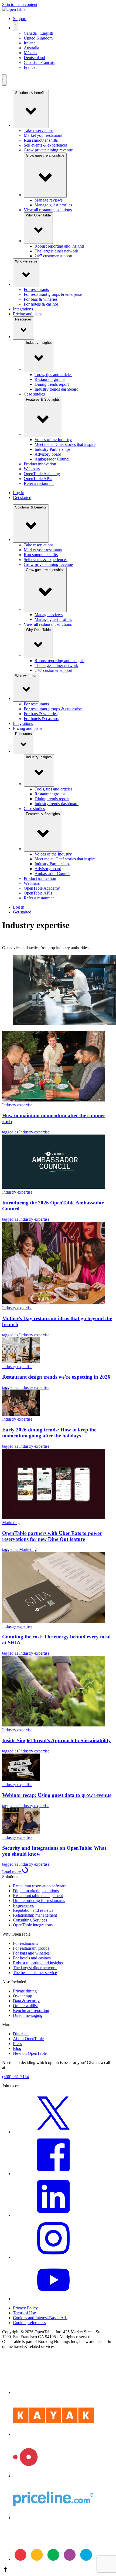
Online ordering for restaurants (39, 1901)
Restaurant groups (50, 379)
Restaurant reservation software (40, 1886)
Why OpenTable (38, 215)
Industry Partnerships (52, 449)
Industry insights (39, 343)
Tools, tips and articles (53, 375)
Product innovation (40, 464)
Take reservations (39, 130)
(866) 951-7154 (16, 2077)
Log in (19, 493)
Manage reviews (49, 200)
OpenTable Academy (42, 474)
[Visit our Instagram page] (53, 2257)
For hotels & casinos (41, 304)
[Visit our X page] (53, 2132)
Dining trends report (52, 384)
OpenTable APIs (38, 479)
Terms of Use (24, 2313)
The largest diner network (56, 251)
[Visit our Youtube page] (53, 2299)
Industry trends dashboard (57, 389)
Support (20, 19)
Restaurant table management (38, 1896)
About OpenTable (28, 2039)
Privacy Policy (25, 2308)
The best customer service (35, 1973)
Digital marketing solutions (36, 1891)
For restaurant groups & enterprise (53, 294)
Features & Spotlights (43, 399)
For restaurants (36, 289)
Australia (31, 48)
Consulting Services (30, 1920)
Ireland (30, 43)
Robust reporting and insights (59, 246)
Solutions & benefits (31, 93)
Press (17, 2044)
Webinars (32, 469)
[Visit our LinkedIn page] (53, 2215)
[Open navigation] (4, 77)
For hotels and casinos (32, 1958)
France (30, 67)
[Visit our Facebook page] (53, 2174)
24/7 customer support (53, 256)
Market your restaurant (43, 135)
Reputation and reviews (33, 1910)
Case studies (34, 394)
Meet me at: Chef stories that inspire (65, 444)
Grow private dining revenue (48, 150)
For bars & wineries (41, 299)
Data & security (26, 2001)
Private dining (25, 1991)
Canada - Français (39, 62)
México (30, 53)
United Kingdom (38, 38)
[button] (58, 2570)
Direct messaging (28, 2015)
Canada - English (38, 33)
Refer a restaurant (39, 483)
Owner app (23, 1996)
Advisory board (48, 454)
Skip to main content (20, 4)
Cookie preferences (29, 2323)
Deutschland (34, 58)
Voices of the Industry (53, 440)
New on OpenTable (30, 2053)
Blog (17, 2048)
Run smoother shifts (41, 140)
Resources (23, 319)
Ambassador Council (52, 459)
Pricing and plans (28, 314)
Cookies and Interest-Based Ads (40, 2318)
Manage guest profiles (53, 205)
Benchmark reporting (31, 2010)
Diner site (21, 2034)
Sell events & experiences (46, 145)
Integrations (23, 309)
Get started (22, 498)
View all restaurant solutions (48, 210)
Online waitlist (25, 2006)
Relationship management (35, 1915)
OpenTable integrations (33, 1925)
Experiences (23, 1905)
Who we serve (26, 261)
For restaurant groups (31, 1948)
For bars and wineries (31, 1953)
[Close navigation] (4, 83)
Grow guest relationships (45, 155)
